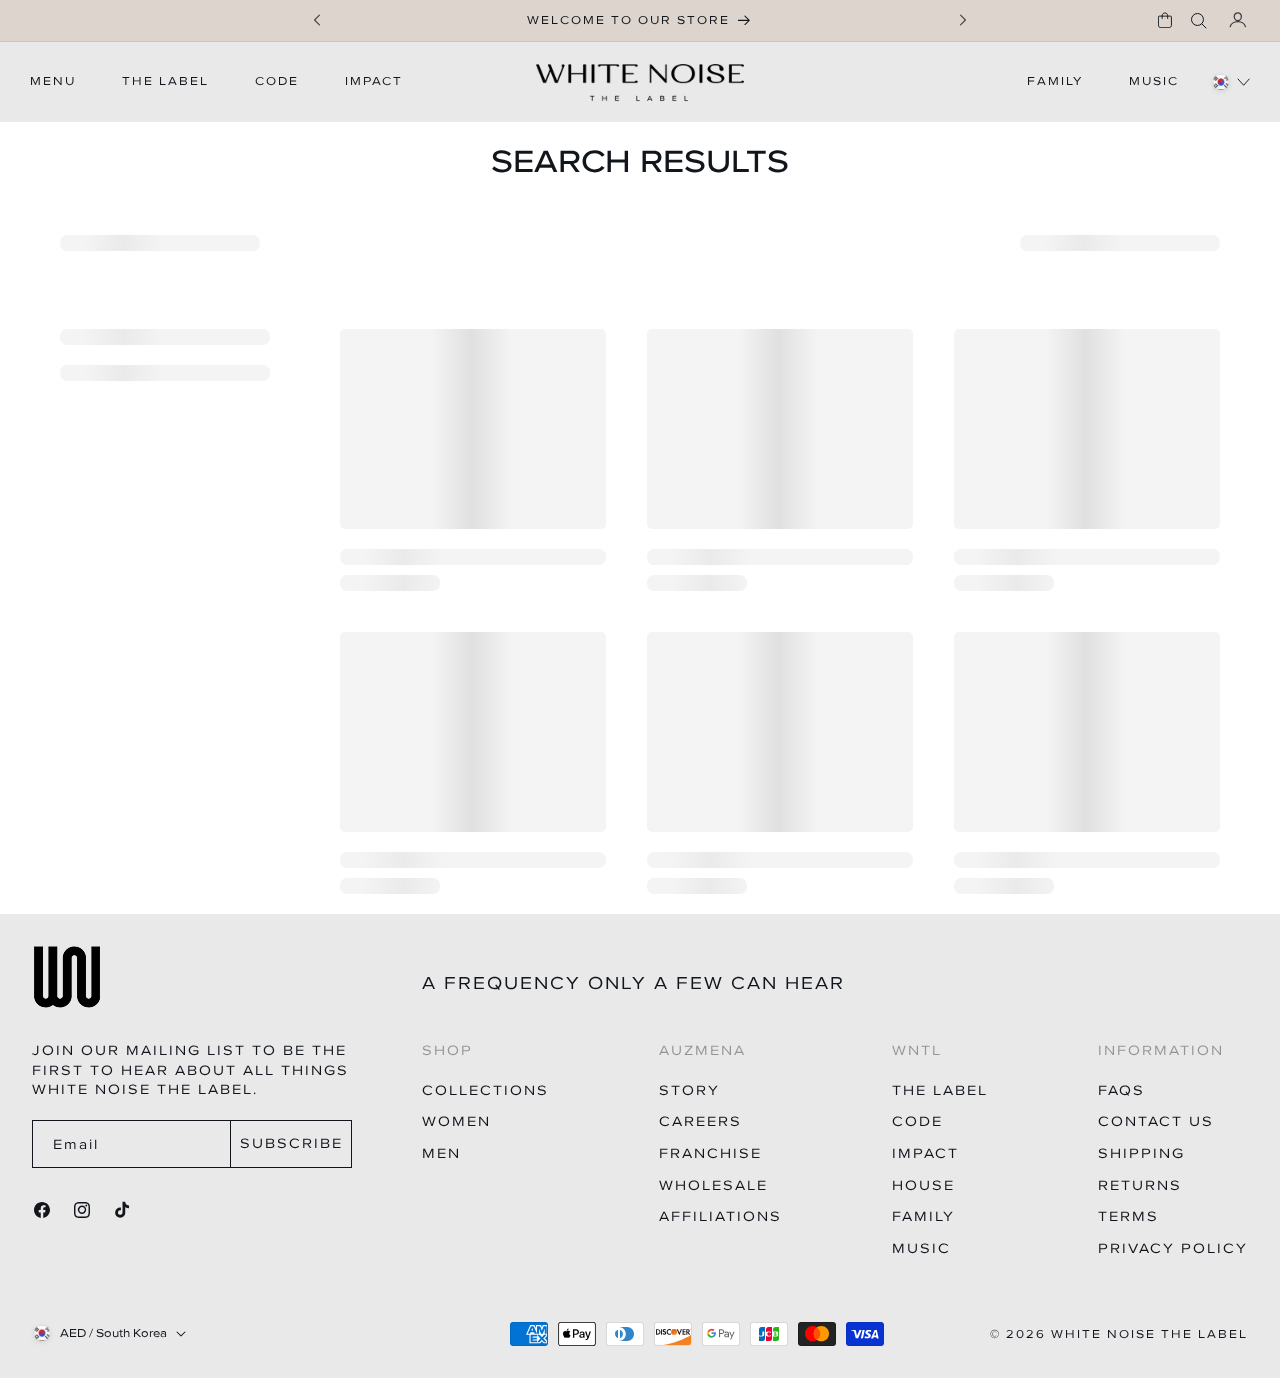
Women (456, 1121)
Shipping (1141, 1153)
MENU (53, 81)
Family (923, 1216)
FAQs (1121, 1090)
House (923, 1185)
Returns (1140, 1185)
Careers (700, 1121)
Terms (1128, 1216)
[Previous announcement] (317, 20)
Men (441, 1153)
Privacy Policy (1173, 1248)
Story (689, 1090)
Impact (925, 1153)
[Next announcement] (963, 20)
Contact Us (1156, 1121)
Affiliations (720, 1216)
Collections (485, 1090)
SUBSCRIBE (291, 1143)
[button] (1165, 20)
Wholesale (713, 1185)
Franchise (710, 1153)
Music (921, 1248)
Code (917, 1121)
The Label (940, 1090)
